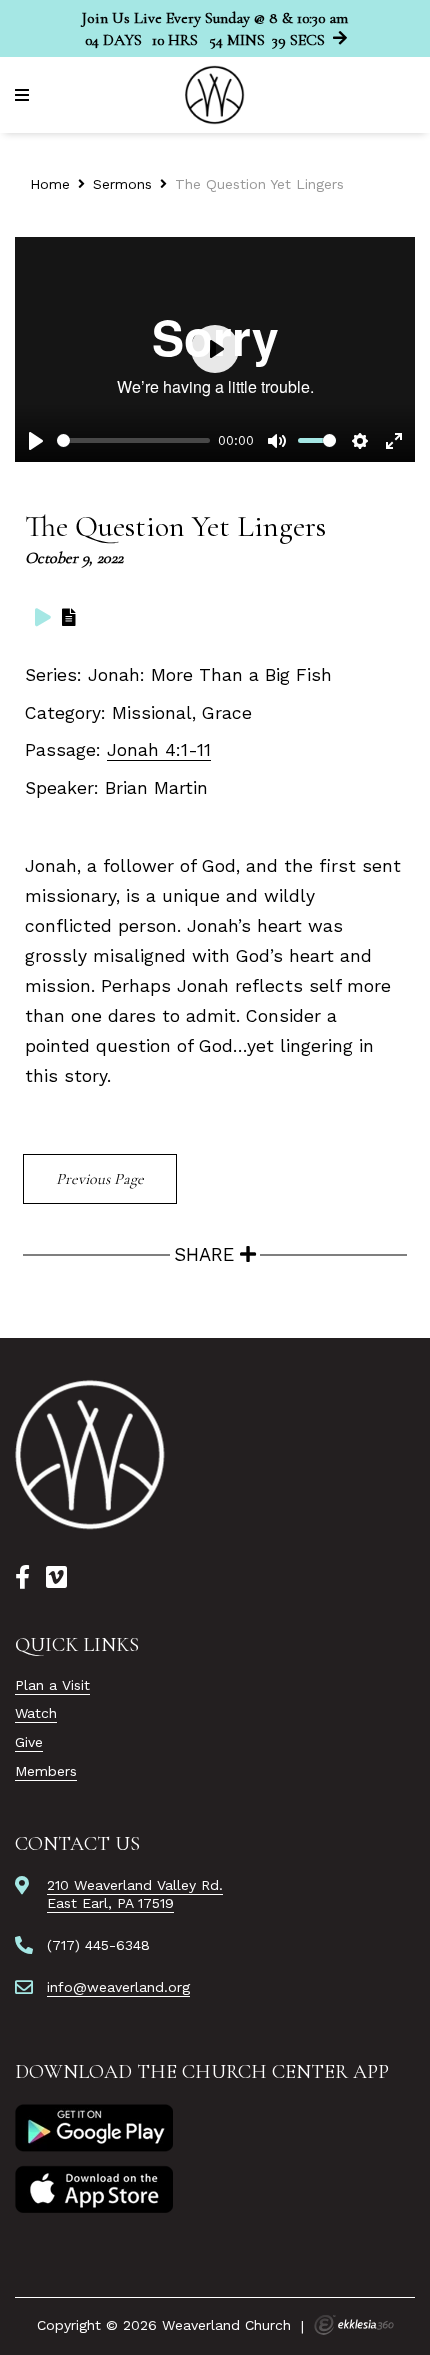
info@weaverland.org (118, 1987)
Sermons (122, 184)
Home (50, 184)
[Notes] (69, 617)
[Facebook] (22, 1578)
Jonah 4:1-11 (159, 750)
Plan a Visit (52, 1685)
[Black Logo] (91, 1455)
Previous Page (100, 1179)
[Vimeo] (56, 1578)
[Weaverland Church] (214, 95)
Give (29, 1742)
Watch (36, 1713)
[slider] (133, 440)
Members (46, 1771)
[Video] (43, 617)
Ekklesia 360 (354, 2325)
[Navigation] (25, 95)
